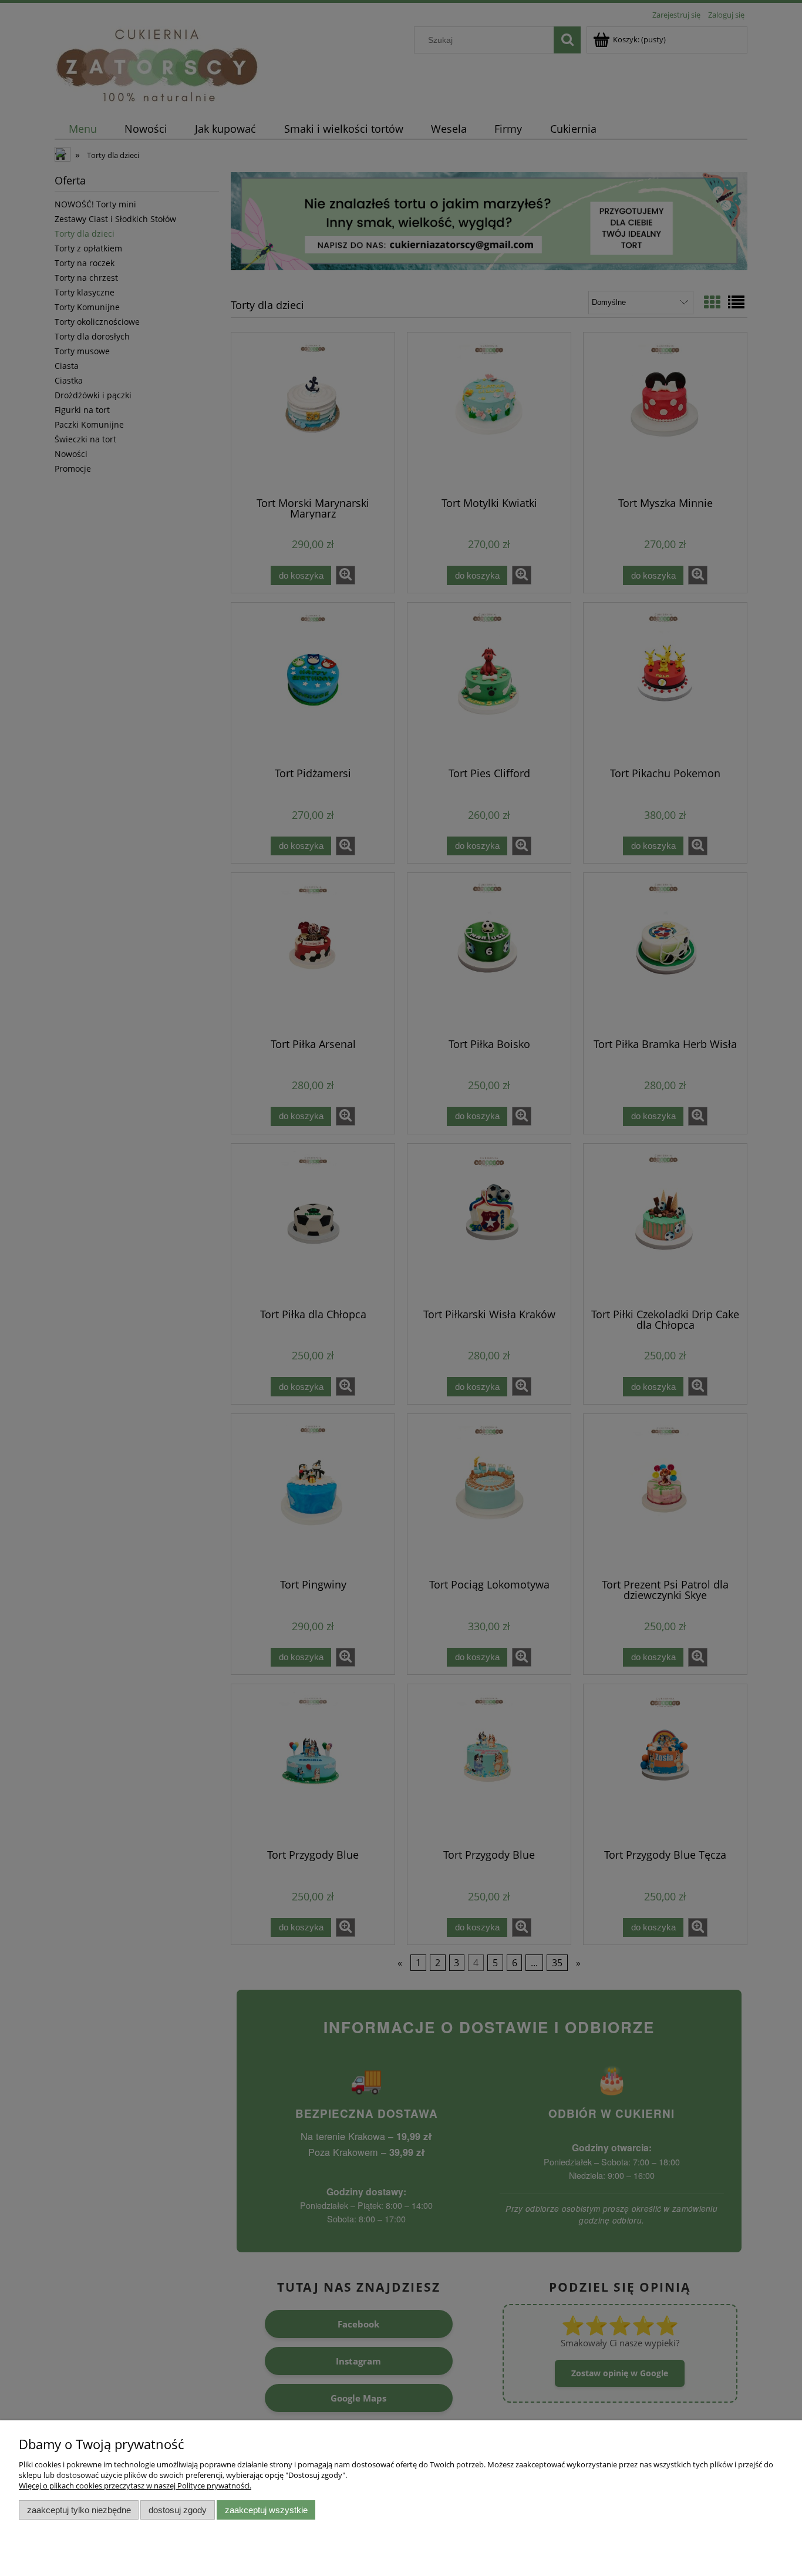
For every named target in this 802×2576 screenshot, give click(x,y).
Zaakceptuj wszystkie (266, 2510)
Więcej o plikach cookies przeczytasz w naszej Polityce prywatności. (135, 2486)
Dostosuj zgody (178, 2510)
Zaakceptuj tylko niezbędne (79, 2510)
